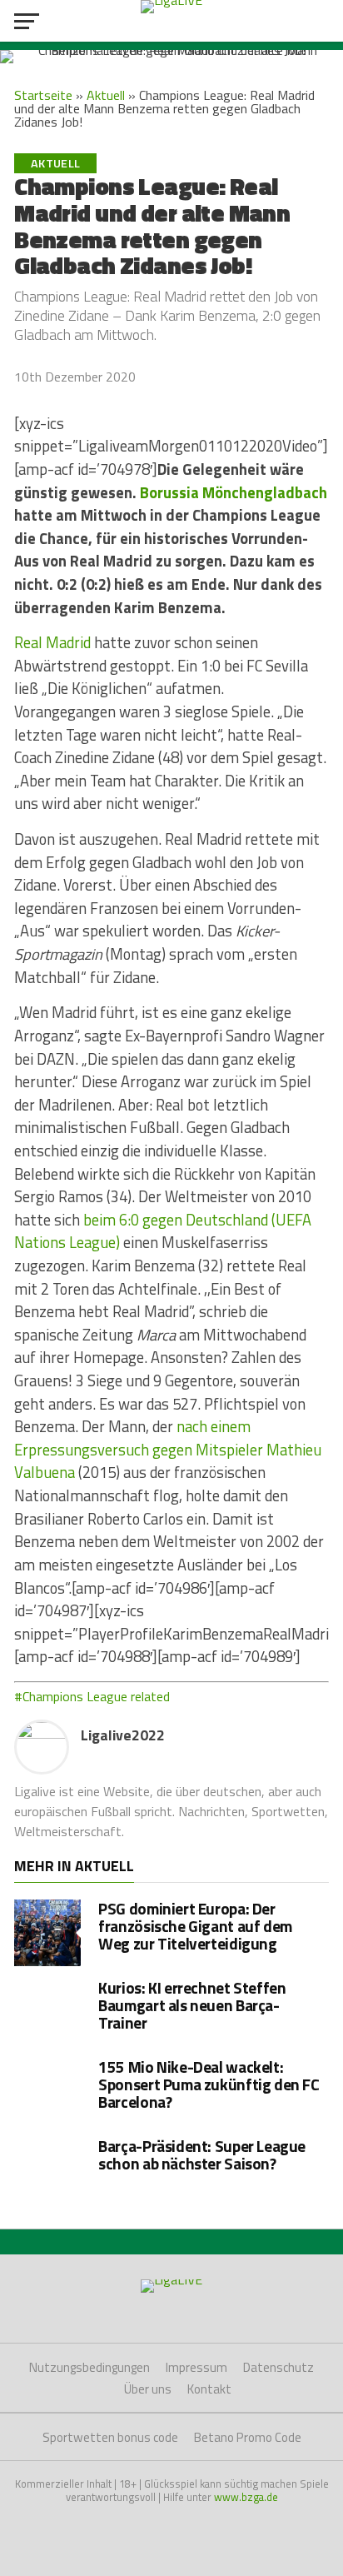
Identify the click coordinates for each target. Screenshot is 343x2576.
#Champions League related (92, 1696)
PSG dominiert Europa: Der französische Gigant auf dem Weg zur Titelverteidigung (195, 1926)
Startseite (43, 95)
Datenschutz (278, 2367)
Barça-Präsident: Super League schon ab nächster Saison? (202, 2154)
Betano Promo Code (248, 2437)
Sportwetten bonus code (110, 2437)
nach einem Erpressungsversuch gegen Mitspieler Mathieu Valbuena (168, 1449)
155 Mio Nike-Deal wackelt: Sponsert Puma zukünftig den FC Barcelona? (209, 2084)
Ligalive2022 (123, 1735)
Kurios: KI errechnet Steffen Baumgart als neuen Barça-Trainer (192, 2005)
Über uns (148, 2389)
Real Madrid (52, 642)
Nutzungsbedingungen (89, 2367)
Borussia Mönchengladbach (234, 492)
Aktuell (106, 95)
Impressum (196, 2367)
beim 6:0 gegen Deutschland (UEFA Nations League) (163, 1231)
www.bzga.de (246, 2497)
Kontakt (209, 2389)
